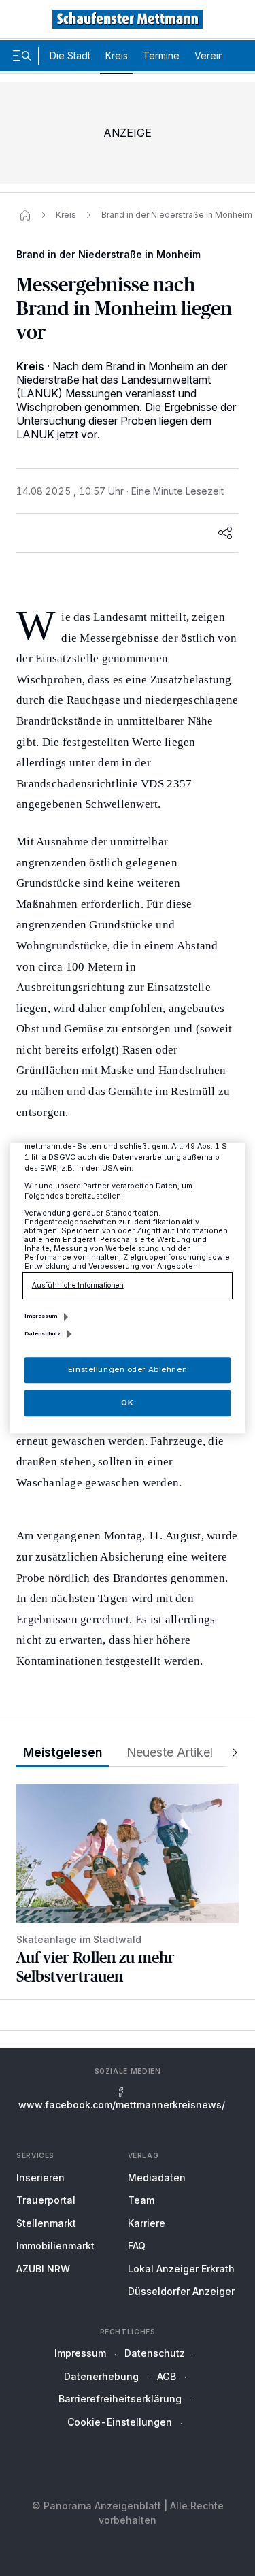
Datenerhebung (101, 2376)
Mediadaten (157, 2178)
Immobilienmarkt (55, 2246)
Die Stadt (70, 55)
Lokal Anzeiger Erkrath (181, 2269)
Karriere (147, 2223)
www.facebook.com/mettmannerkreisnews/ (122, 2105)
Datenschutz (155, 2353)
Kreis (117, 55)
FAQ (137, 2246)
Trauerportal (46, 2200)
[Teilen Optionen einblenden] (225, 533)
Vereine (212, 55)
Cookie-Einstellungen (120, 2422)
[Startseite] (25, 215)
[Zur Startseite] (128, 19)
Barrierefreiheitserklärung (120, 2399)
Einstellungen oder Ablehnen (128, 1369)
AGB (167, 2376)
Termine (161, 55)
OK (127, 1403)
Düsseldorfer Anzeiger (181, 2291)
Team (141, 2200)
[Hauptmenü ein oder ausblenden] (22, 56)
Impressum (80, 2353)
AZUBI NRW (43, 2269)
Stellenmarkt (46, 2223)
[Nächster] (231, 1753)
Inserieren (40, 2178)
